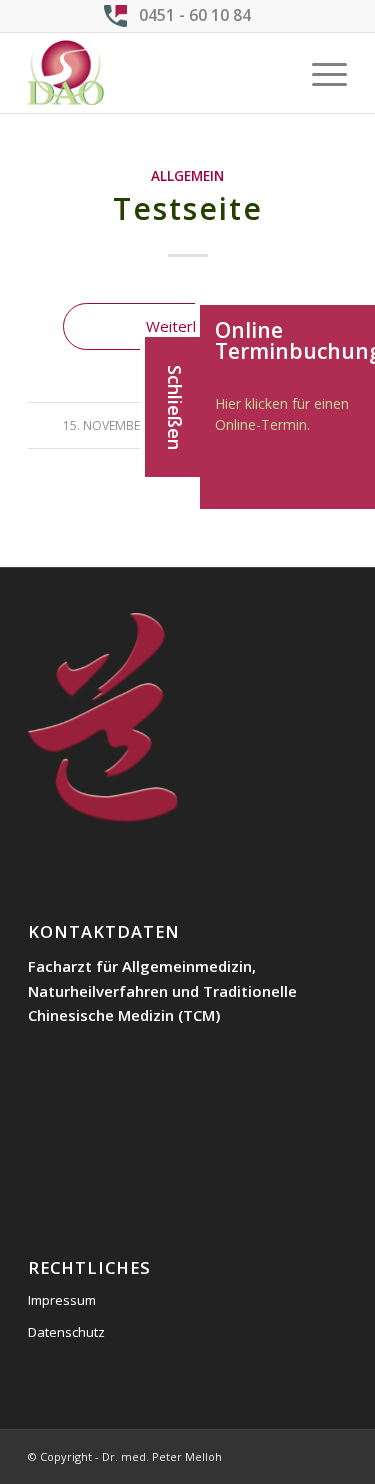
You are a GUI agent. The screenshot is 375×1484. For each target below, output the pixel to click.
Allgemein (187, 176)
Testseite (188, 208)
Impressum (62, 1300)
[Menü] (319, 73)
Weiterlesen (188, 326)
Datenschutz (66, 1332)
